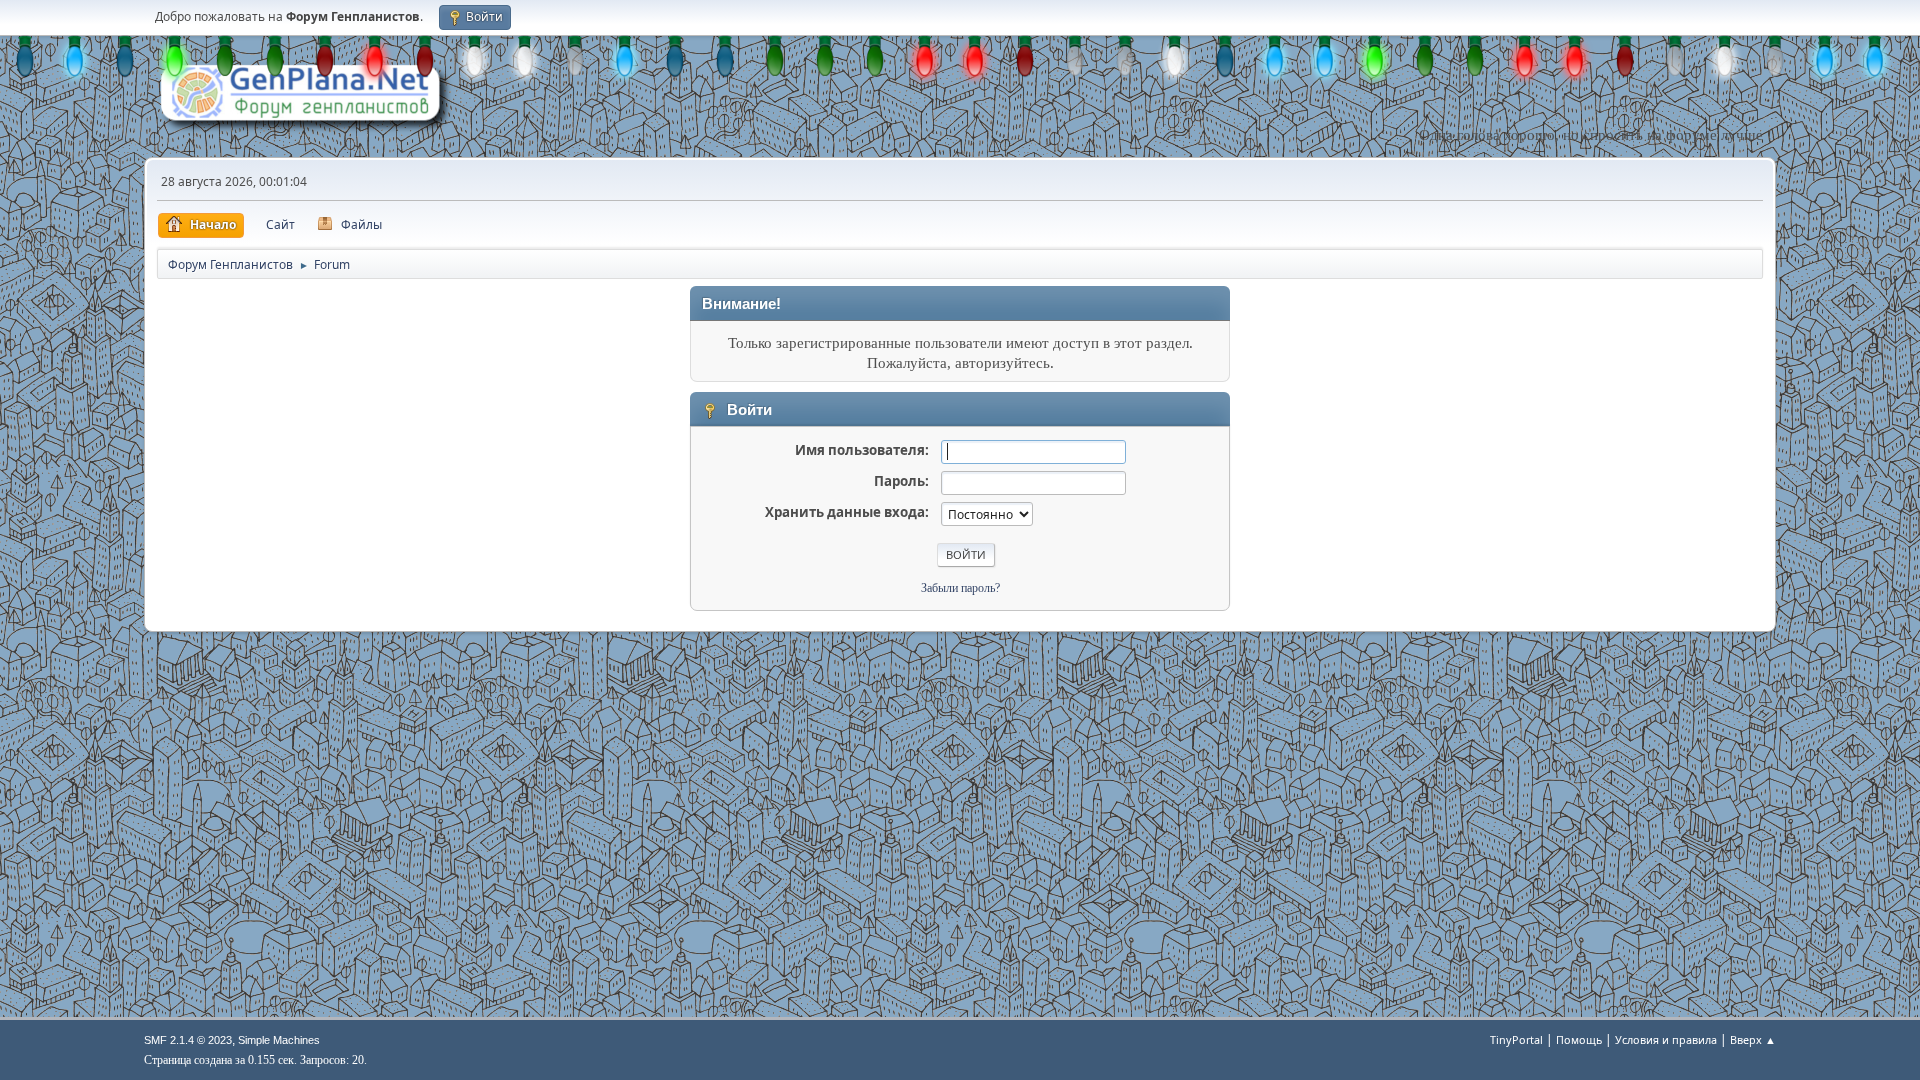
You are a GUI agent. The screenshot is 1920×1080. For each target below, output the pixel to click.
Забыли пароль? (960, 588)
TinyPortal (1516, 1039)
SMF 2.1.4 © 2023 (188, 1040)
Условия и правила (1666, 1039)
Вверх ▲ (1753, 1039)
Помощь (1579, 1039)
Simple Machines (279, 1040)
